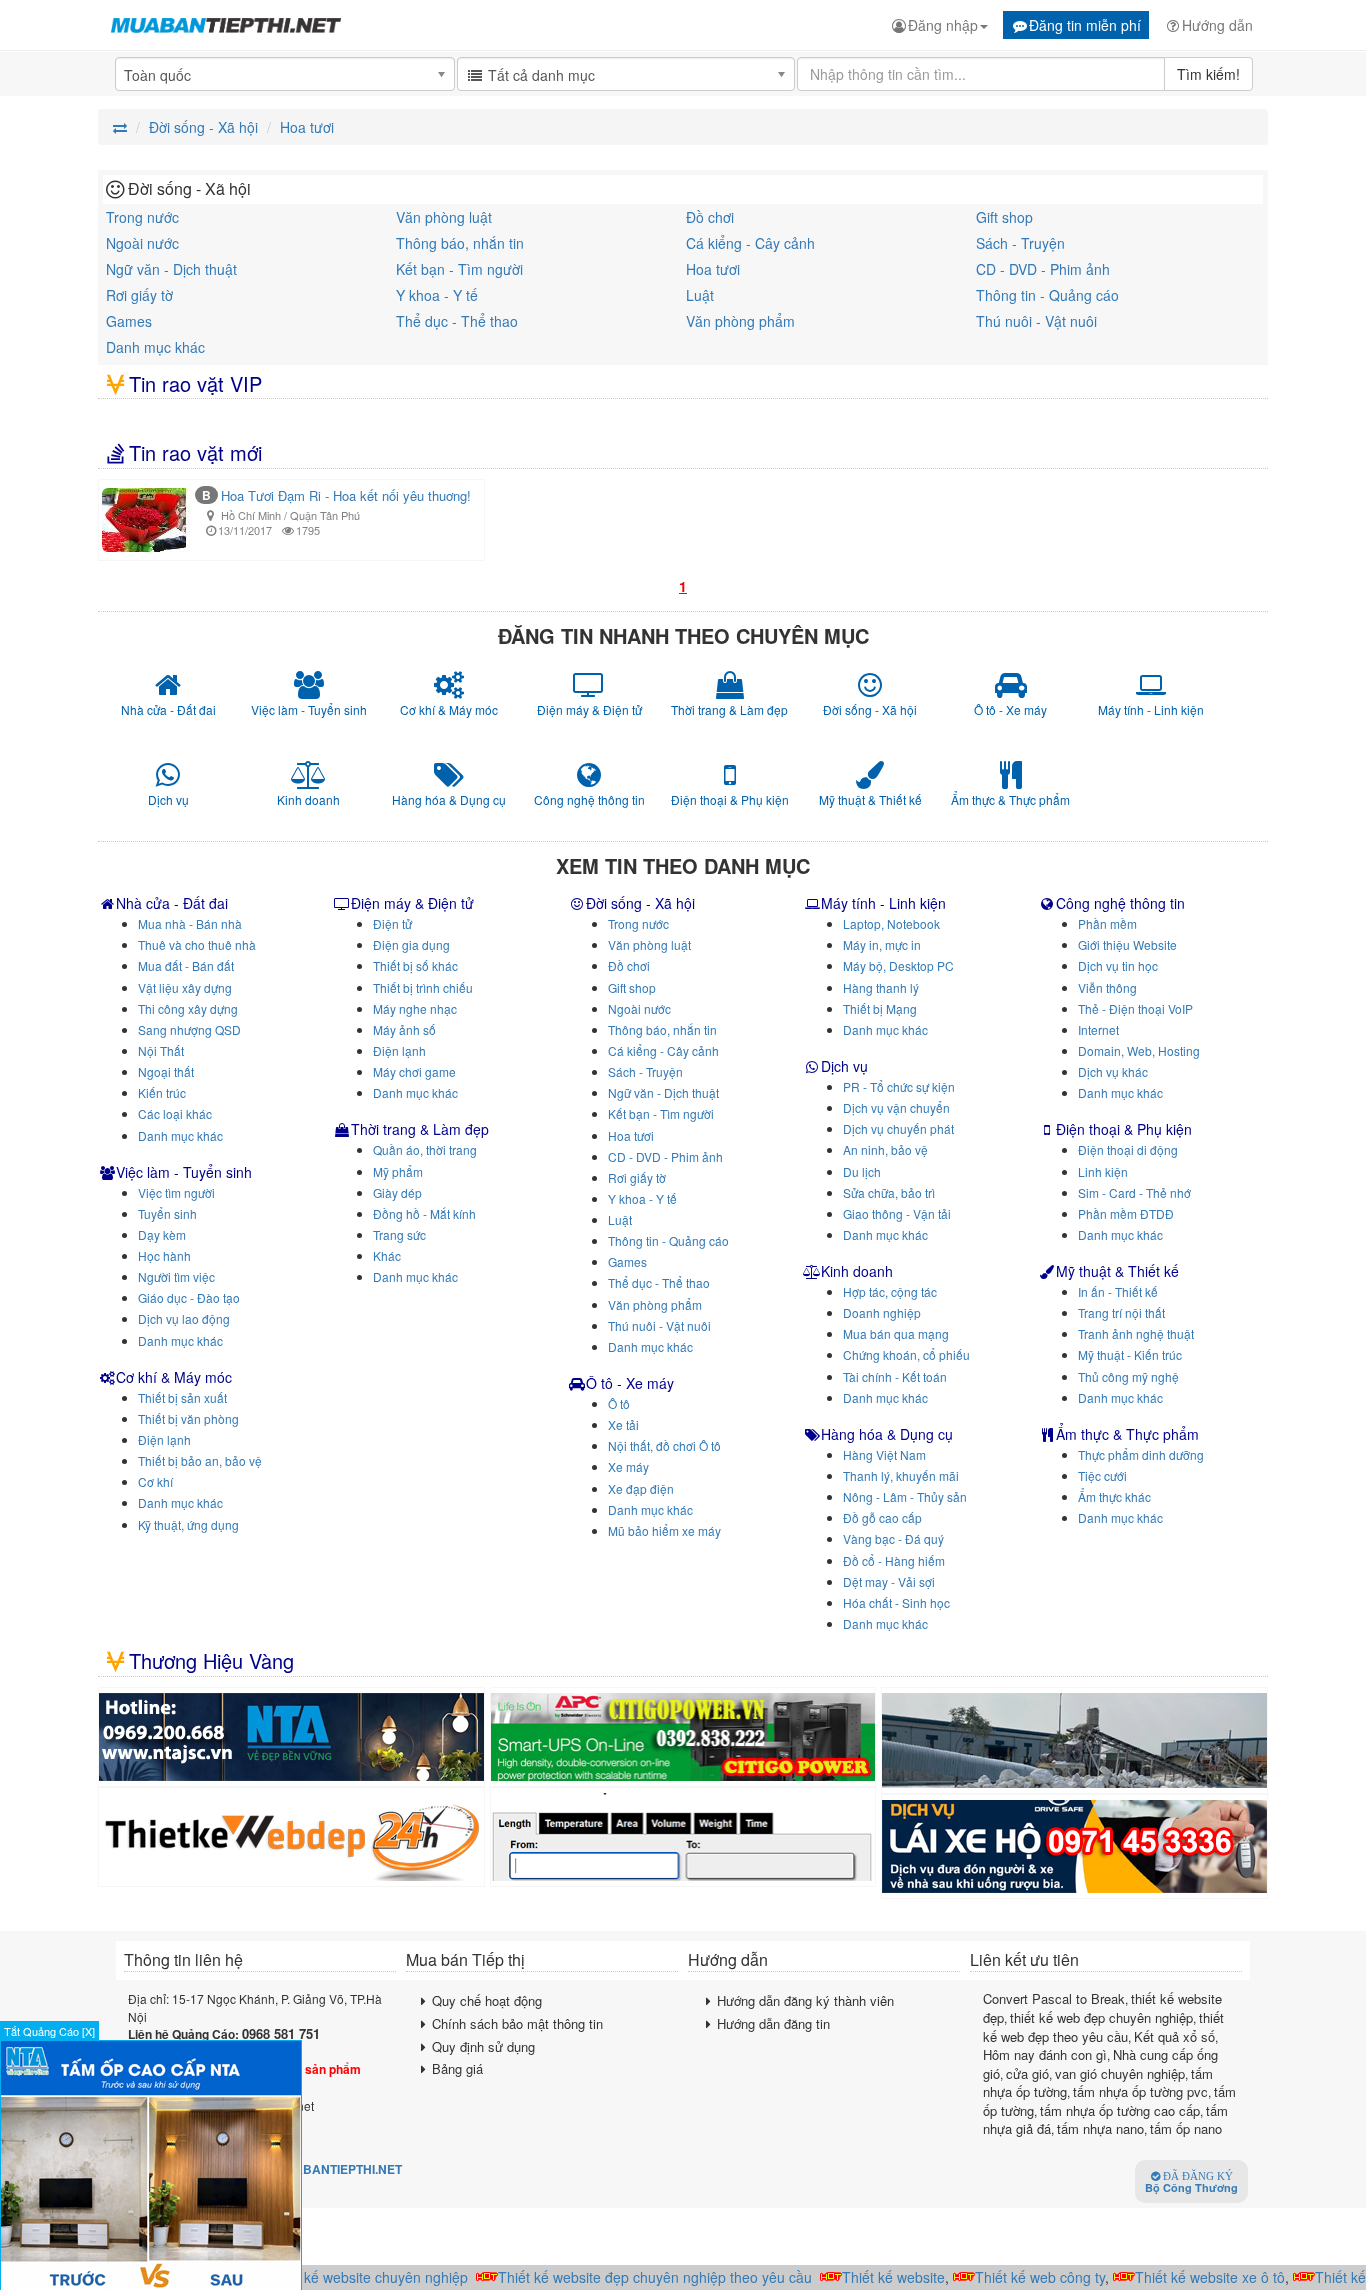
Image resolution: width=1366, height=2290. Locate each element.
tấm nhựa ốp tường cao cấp (1120, 2110)
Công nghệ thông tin (1120, 903)
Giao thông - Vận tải (897, 1213)
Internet (1098, 1029)
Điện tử (392, 923)
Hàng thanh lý (881, 987)
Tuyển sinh (167, 1213)
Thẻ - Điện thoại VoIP (1135, 1008)
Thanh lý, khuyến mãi (901, 1475)
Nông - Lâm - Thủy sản (905, 1496)
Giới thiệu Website (1127, 944)
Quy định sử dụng (483, 2046)
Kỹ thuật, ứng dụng (188, 1524)
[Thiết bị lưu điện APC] (683, 1737)
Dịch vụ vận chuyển (896, 1107)
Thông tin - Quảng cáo (1047, 295)
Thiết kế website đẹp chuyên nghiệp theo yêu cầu (635, 2277)
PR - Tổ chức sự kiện (899, 1086)
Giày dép (397, 1192)
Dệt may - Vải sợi (889, 1581)
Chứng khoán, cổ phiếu (906, 1354)
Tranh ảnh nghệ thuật (1136, 1333)
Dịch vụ (844, 1066)
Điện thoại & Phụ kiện (1124, 1129)
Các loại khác (175, 1113)
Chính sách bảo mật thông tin (517, 2023)
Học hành (164, 1255)
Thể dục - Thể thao (457, 321)
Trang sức (399, 1234)
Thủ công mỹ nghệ (1128, 1376)
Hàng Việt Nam (884, 1454)
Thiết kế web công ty (1020, 2277)
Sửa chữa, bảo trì (889, 1192)
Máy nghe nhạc (415, 1008)
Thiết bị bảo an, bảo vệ (200, 1460)
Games (129, 321)
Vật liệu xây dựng (185, 987)
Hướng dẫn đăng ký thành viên (805, 2000)
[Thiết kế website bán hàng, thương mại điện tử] (291, 1837)
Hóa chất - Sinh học (896, 1602)
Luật (700, 295)
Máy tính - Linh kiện (883, 903)
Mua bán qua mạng (896, 1333)
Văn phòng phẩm (740, 321)
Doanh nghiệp (882, 1312)
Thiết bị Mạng (880, 1008)
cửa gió (1027, 2073)
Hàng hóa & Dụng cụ (887, 1434)
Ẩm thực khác (1114, 1496)
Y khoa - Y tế (437, 295)
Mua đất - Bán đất (186, 965)
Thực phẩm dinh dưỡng (1141, 1454)
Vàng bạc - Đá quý (893, 1538)
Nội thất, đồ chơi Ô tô (664, 1445)
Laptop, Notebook (891, 923)
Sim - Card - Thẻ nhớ (1134, 1192)
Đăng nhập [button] (943, 25)
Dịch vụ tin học (1118, 965)
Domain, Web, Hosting (1139, 1050)
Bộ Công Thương (1191, 2183)
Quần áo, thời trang (425, 1149)
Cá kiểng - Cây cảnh (750, 243)
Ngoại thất (166, 1071)
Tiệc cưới (1102, 1475)
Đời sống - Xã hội (640, 903)
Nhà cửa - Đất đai (172, 903)
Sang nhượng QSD (189, 1029)
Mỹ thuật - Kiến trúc (1130, 1354)
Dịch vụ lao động (184, 1318)
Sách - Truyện (1020, 243)
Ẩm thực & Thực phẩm (1127, 1434)
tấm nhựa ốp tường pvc (1140, 2091)
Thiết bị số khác (415, 965)
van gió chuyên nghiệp (1120, 2073)
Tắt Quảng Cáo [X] (49, 2031)
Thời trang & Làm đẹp (420, 1129)
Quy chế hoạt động (487, 2000)
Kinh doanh (857, 1271)
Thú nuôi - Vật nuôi (1036, 321)
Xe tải (623, 1424)
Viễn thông (1107, 987)
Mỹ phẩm (398, 1171)
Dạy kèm (162, 1234)
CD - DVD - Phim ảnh (1043, 269)
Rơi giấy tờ (139, 295)
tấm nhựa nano (1100, 2128)
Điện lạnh (164, 1439)
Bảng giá (457, 2068)
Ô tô (619, 1403)
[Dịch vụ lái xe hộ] (1074, 1846)
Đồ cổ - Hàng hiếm (894, 1560)
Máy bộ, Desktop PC (898, 965)
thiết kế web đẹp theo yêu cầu (1103, 2027)
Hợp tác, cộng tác (890, 1291)
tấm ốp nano (1186, 2128)
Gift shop (1004, 217)
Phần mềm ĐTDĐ (1126, 1213)
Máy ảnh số (404, 1029)
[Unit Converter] (683, 1837)
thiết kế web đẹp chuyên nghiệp (1101, 2017)
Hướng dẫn (1217, 25)
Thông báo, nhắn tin (460, 243)
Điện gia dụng (411, 944)
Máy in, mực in (882, 944)
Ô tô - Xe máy (630, 1383)
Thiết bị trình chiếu (423, 987)
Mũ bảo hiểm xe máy (664, 1530)
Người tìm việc (176, 1276)
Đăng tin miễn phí (1085, 25)
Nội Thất (161, 1050)
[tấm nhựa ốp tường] (291, 1737)
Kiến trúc (162, 1092)
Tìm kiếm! (1208, 74)
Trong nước (142, 217)
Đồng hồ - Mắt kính (424, 1213)
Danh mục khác (155, 347)
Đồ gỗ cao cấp (882, 1517)
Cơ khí (155, 1481)
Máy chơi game (414, 1071)
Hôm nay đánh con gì (1045, 2054)
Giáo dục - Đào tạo (189, 1297)
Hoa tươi (713, 269)
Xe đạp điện (641, 1488)
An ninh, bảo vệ (885, 1149)
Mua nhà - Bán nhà (190, 923)
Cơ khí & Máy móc (174, 1377)
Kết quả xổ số (1174, 2036)
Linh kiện (1103, 1171)
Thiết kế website (873, 2277)
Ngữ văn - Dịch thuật (171, 269)
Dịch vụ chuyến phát (898, 1128)
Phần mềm (1107, 923)
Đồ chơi (710, 217)
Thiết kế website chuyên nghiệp (348, 2277)
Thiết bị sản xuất (182, 1397)
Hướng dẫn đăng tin (773, 2023)
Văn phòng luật (444, 217)
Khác (387, 1255)
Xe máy (628, 1466)
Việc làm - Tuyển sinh (184, 1172)
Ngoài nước (142, 243)
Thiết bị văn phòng (188, 1418)
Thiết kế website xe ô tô (1190, 2277)
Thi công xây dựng (188, 1008)
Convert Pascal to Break (1054, 1998)
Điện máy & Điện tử (412, 903)
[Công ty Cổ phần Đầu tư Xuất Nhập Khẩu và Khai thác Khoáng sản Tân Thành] (1074, 1740)
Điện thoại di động (1128, 1149)
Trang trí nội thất (1121, 1312)
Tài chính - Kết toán (895, 1376)
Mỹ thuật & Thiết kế (1117, 1271)
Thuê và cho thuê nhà (197, 944)
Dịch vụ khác (1113, 1071)
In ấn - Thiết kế (1118, 1291)
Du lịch (862, 1171)
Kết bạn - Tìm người (459, 269)
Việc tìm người (176, 1192)
